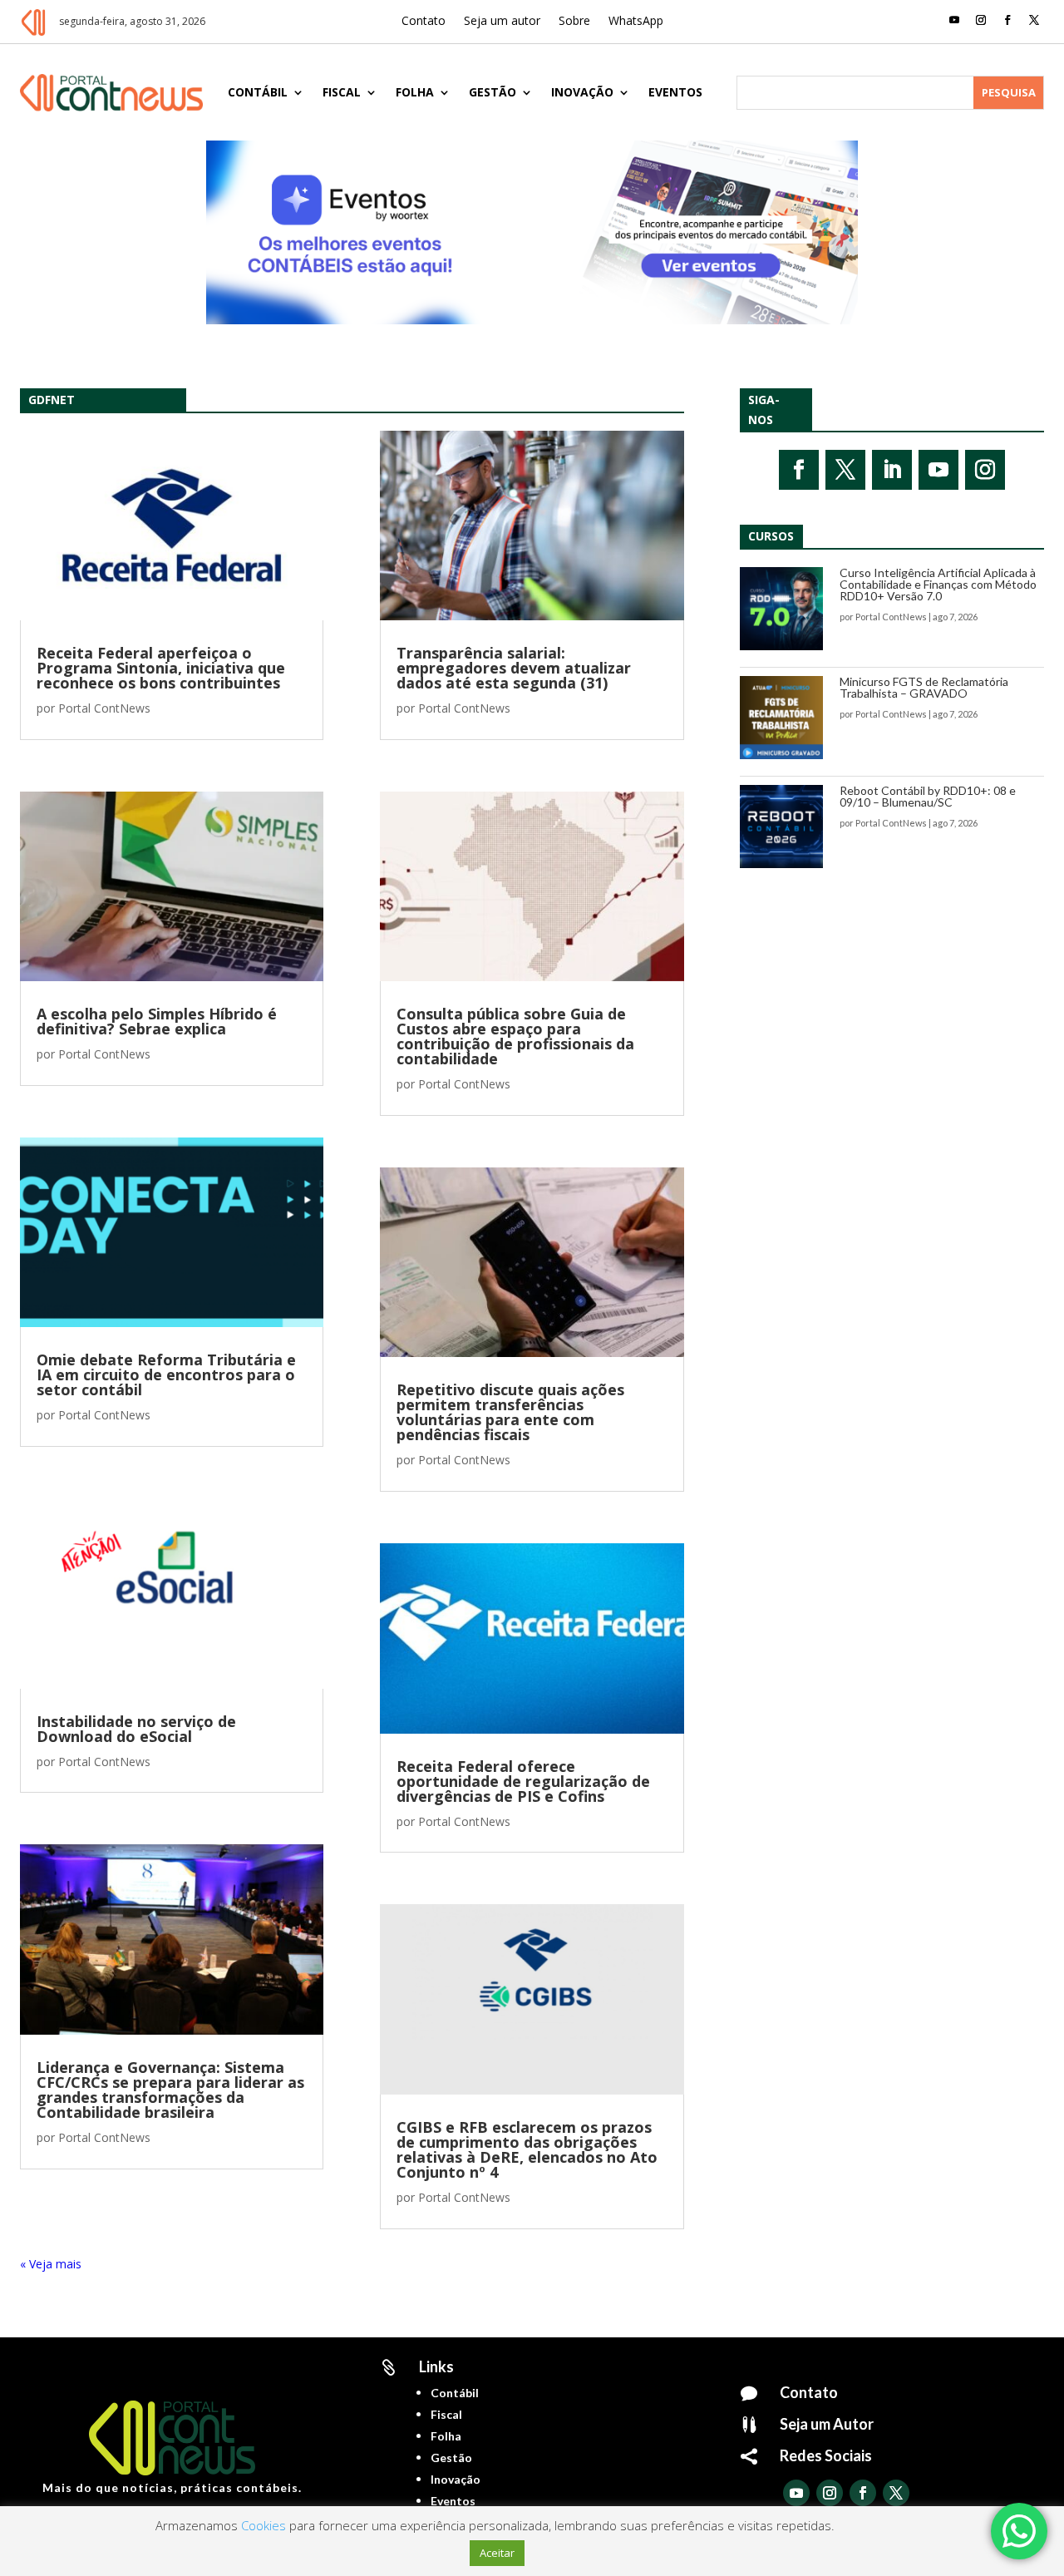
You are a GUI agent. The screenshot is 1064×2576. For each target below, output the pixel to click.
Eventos (675, 92)
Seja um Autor (827, 2424)
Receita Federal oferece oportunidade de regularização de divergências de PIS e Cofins (523, 1781)
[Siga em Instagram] (981, 20)
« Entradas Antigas (70, 2264)
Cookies (264, 2525)
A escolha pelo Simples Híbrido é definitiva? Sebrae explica (157, 1021)
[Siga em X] (1034, 20)
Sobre (574, 22)
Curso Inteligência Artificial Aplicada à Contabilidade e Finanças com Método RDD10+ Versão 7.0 (938, 584)
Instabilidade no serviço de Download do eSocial (136, 1729)
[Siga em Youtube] (954, 20)
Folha (415, 92)
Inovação (582, 92)
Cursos (771, 536)
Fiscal (342, 92)
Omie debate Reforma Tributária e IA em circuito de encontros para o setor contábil (166, 1374)
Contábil (258, 92)
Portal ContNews (104, 708)
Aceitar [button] (497, 2553)
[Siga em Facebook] (1007, 20)
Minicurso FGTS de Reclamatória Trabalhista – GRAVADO (924, 687)
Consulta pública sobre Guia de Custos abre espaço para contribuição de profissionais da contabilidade (515, 1036)
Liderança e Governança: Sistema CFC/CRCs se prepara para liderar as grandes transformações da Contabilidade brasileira (170, 2090)
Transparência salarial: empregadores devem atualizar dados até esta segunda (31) (514, 668)
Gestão (493, 92)
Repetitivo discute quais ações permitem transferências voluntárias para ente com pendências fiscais (510, 1412)
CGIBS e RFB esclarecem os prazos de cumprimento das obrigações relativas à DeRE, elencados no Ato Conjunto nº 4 (527, 2149)
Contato (424, 22)
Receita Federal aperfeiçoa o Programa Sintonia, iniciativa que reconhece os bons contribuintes (161, 668)
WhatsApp (636, 22)
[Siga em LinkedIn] (892, 470)
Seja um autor (502, 22)
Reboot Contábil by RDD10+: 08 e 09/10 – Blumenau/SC (928, 796)
